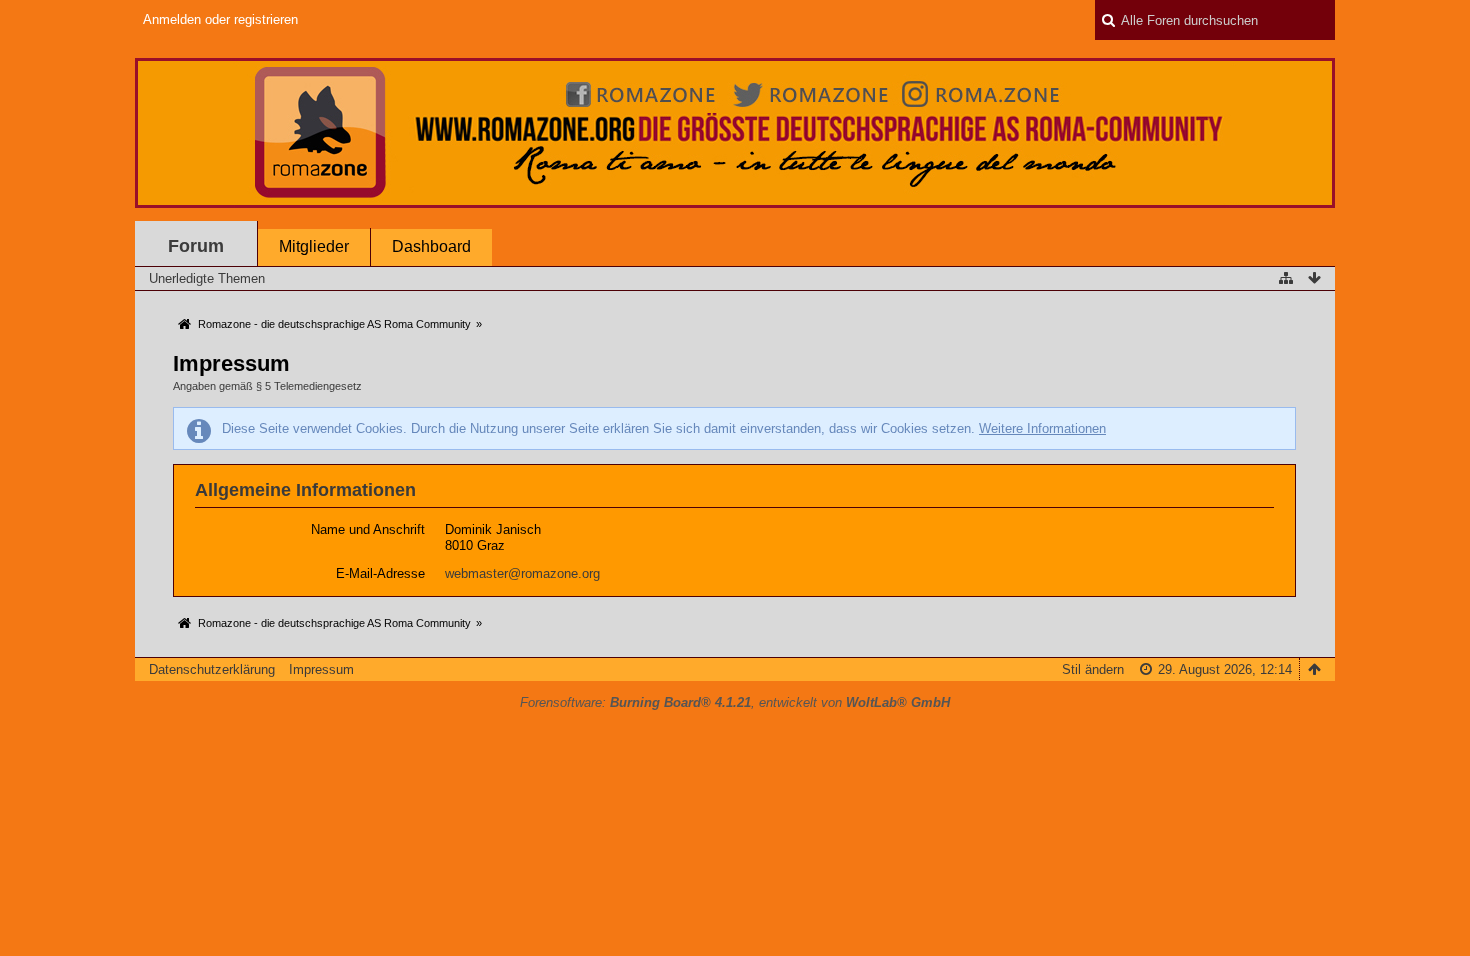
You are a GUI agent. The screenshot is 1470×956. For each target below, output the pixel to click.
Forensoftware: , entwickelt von (735, 702)
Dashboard (431, 246)
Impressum (321, 669)
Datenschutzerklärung (212, 669)
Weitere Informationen (1042, 428)
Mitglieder (314, 246)
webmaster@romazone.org (522, 573)
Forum (196, 246)
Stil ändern (1093, 669)
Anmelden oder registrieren (220, 19)
